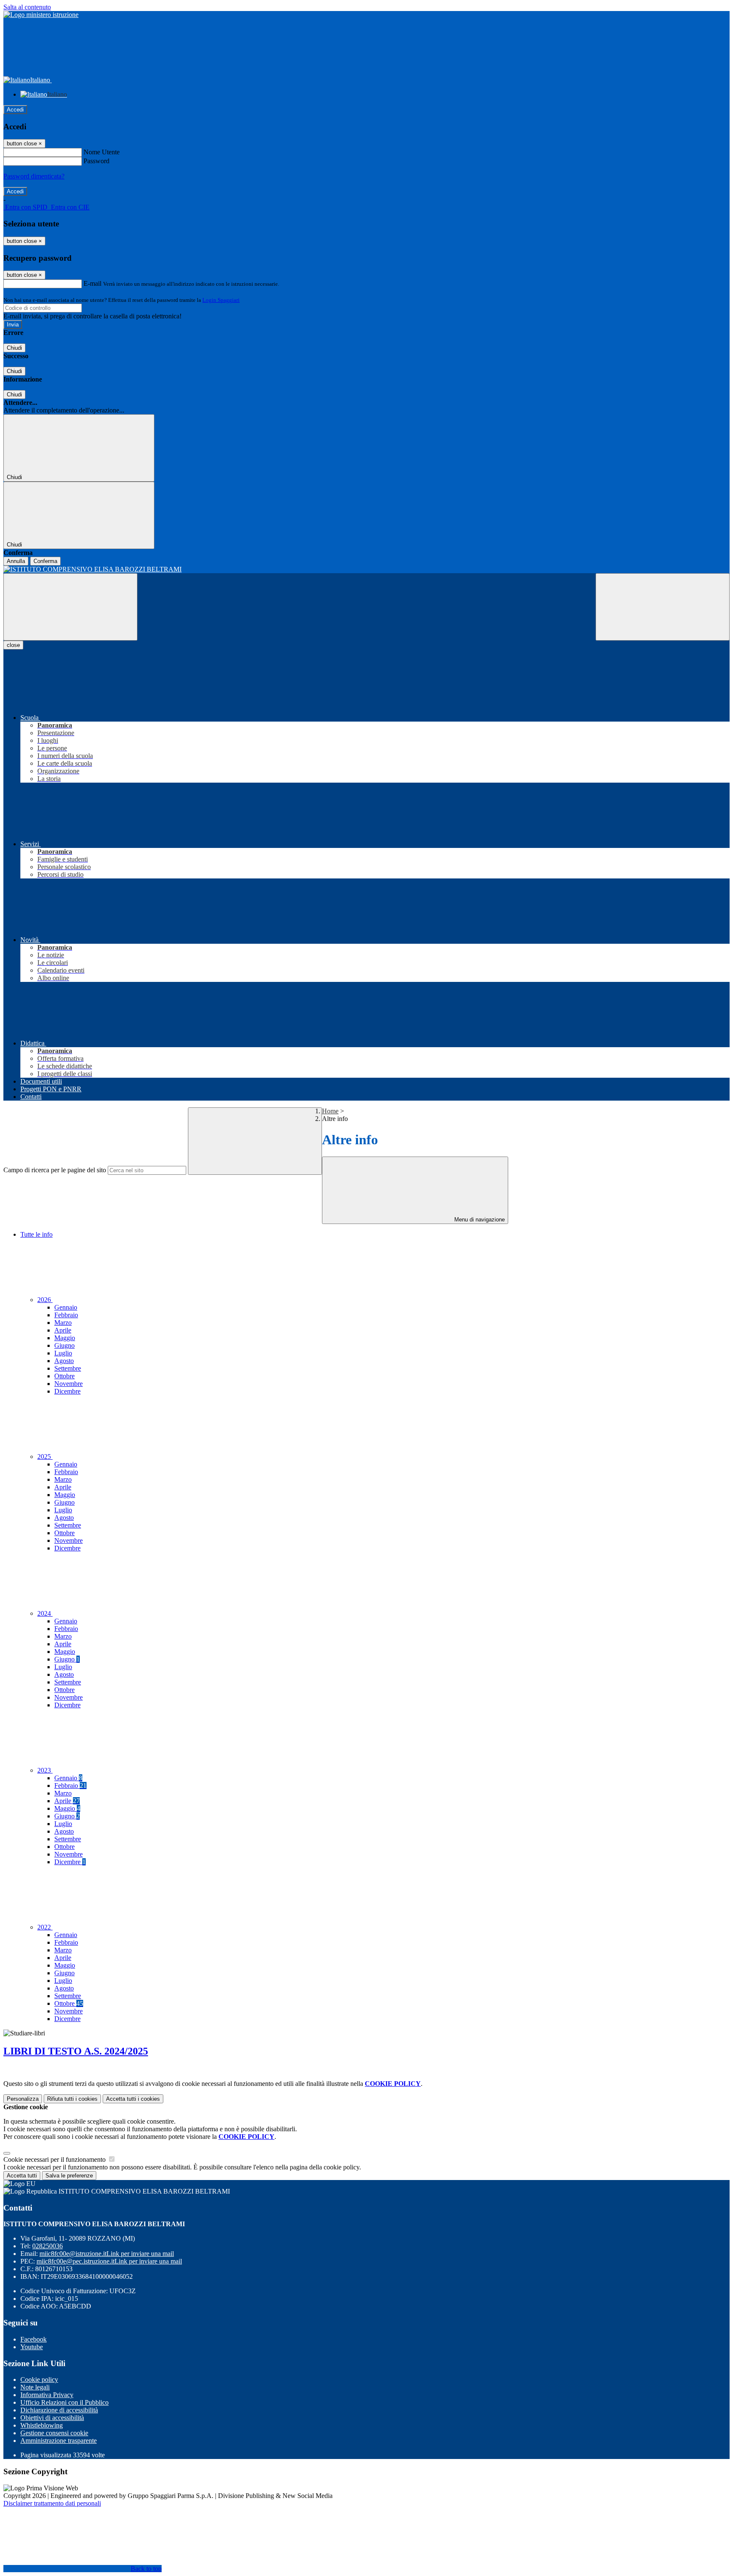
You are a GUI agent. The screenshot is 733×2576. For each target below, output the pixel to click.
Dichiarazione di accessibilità (59, 2410)
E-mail (92, 283)
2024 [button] (45, 1613)
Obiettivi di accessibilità (52, 2418)
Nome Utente (102, 152)
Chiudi (14, 348)
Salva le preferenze (69, 2176)
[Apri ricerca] (663, 607)
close (13, 645)
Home (330, 1111)
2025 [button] (45, 1457)
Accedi (15, 110)
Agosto (64, 1361)
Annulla (16, 561)
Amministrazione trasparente (59, 2441)
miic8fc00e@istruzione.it (107, 2254)
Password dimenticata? (34, 176)
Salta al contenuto (27, 7)
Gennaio (66, 1307)
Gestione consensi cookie (54, 2433)
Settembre (68, 1368)
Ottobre (64, 1376)
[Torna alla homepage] (366, 569)
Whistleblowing (42, 2425)
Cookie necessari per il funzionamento (55, 2159)
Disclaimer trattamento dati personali (52, 2503)
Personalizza (23, 2099)
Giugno (64, 1345)
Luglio (63, 1353)
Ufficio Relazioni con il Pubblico (64, 2402)
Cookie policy (39, 2379)
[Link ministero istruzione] (41, 15)
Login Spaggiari (221, 300)
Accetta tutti (133, 2099)
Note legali (35, 2387)
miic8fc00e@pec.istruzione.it (109, 2261)
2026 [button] (45, 1300)
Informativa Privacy (47, 2395)
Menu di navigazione (479, 1220)
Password (97, 161)
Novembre (69, 1384)
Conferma (45, 561)
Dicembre (67, 1391)
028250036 (48, 2246)
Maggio (65, 1338)
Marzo (63, 1323)
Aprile (63, 1330)
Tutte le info (36, 1234)
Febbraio (66, 1315)
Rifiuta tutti (72, 2099)
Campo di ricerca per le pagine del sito (55, 1170)
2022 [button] (45, 1927)
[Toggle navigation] (70, 607)
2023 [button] (45, 1770)
